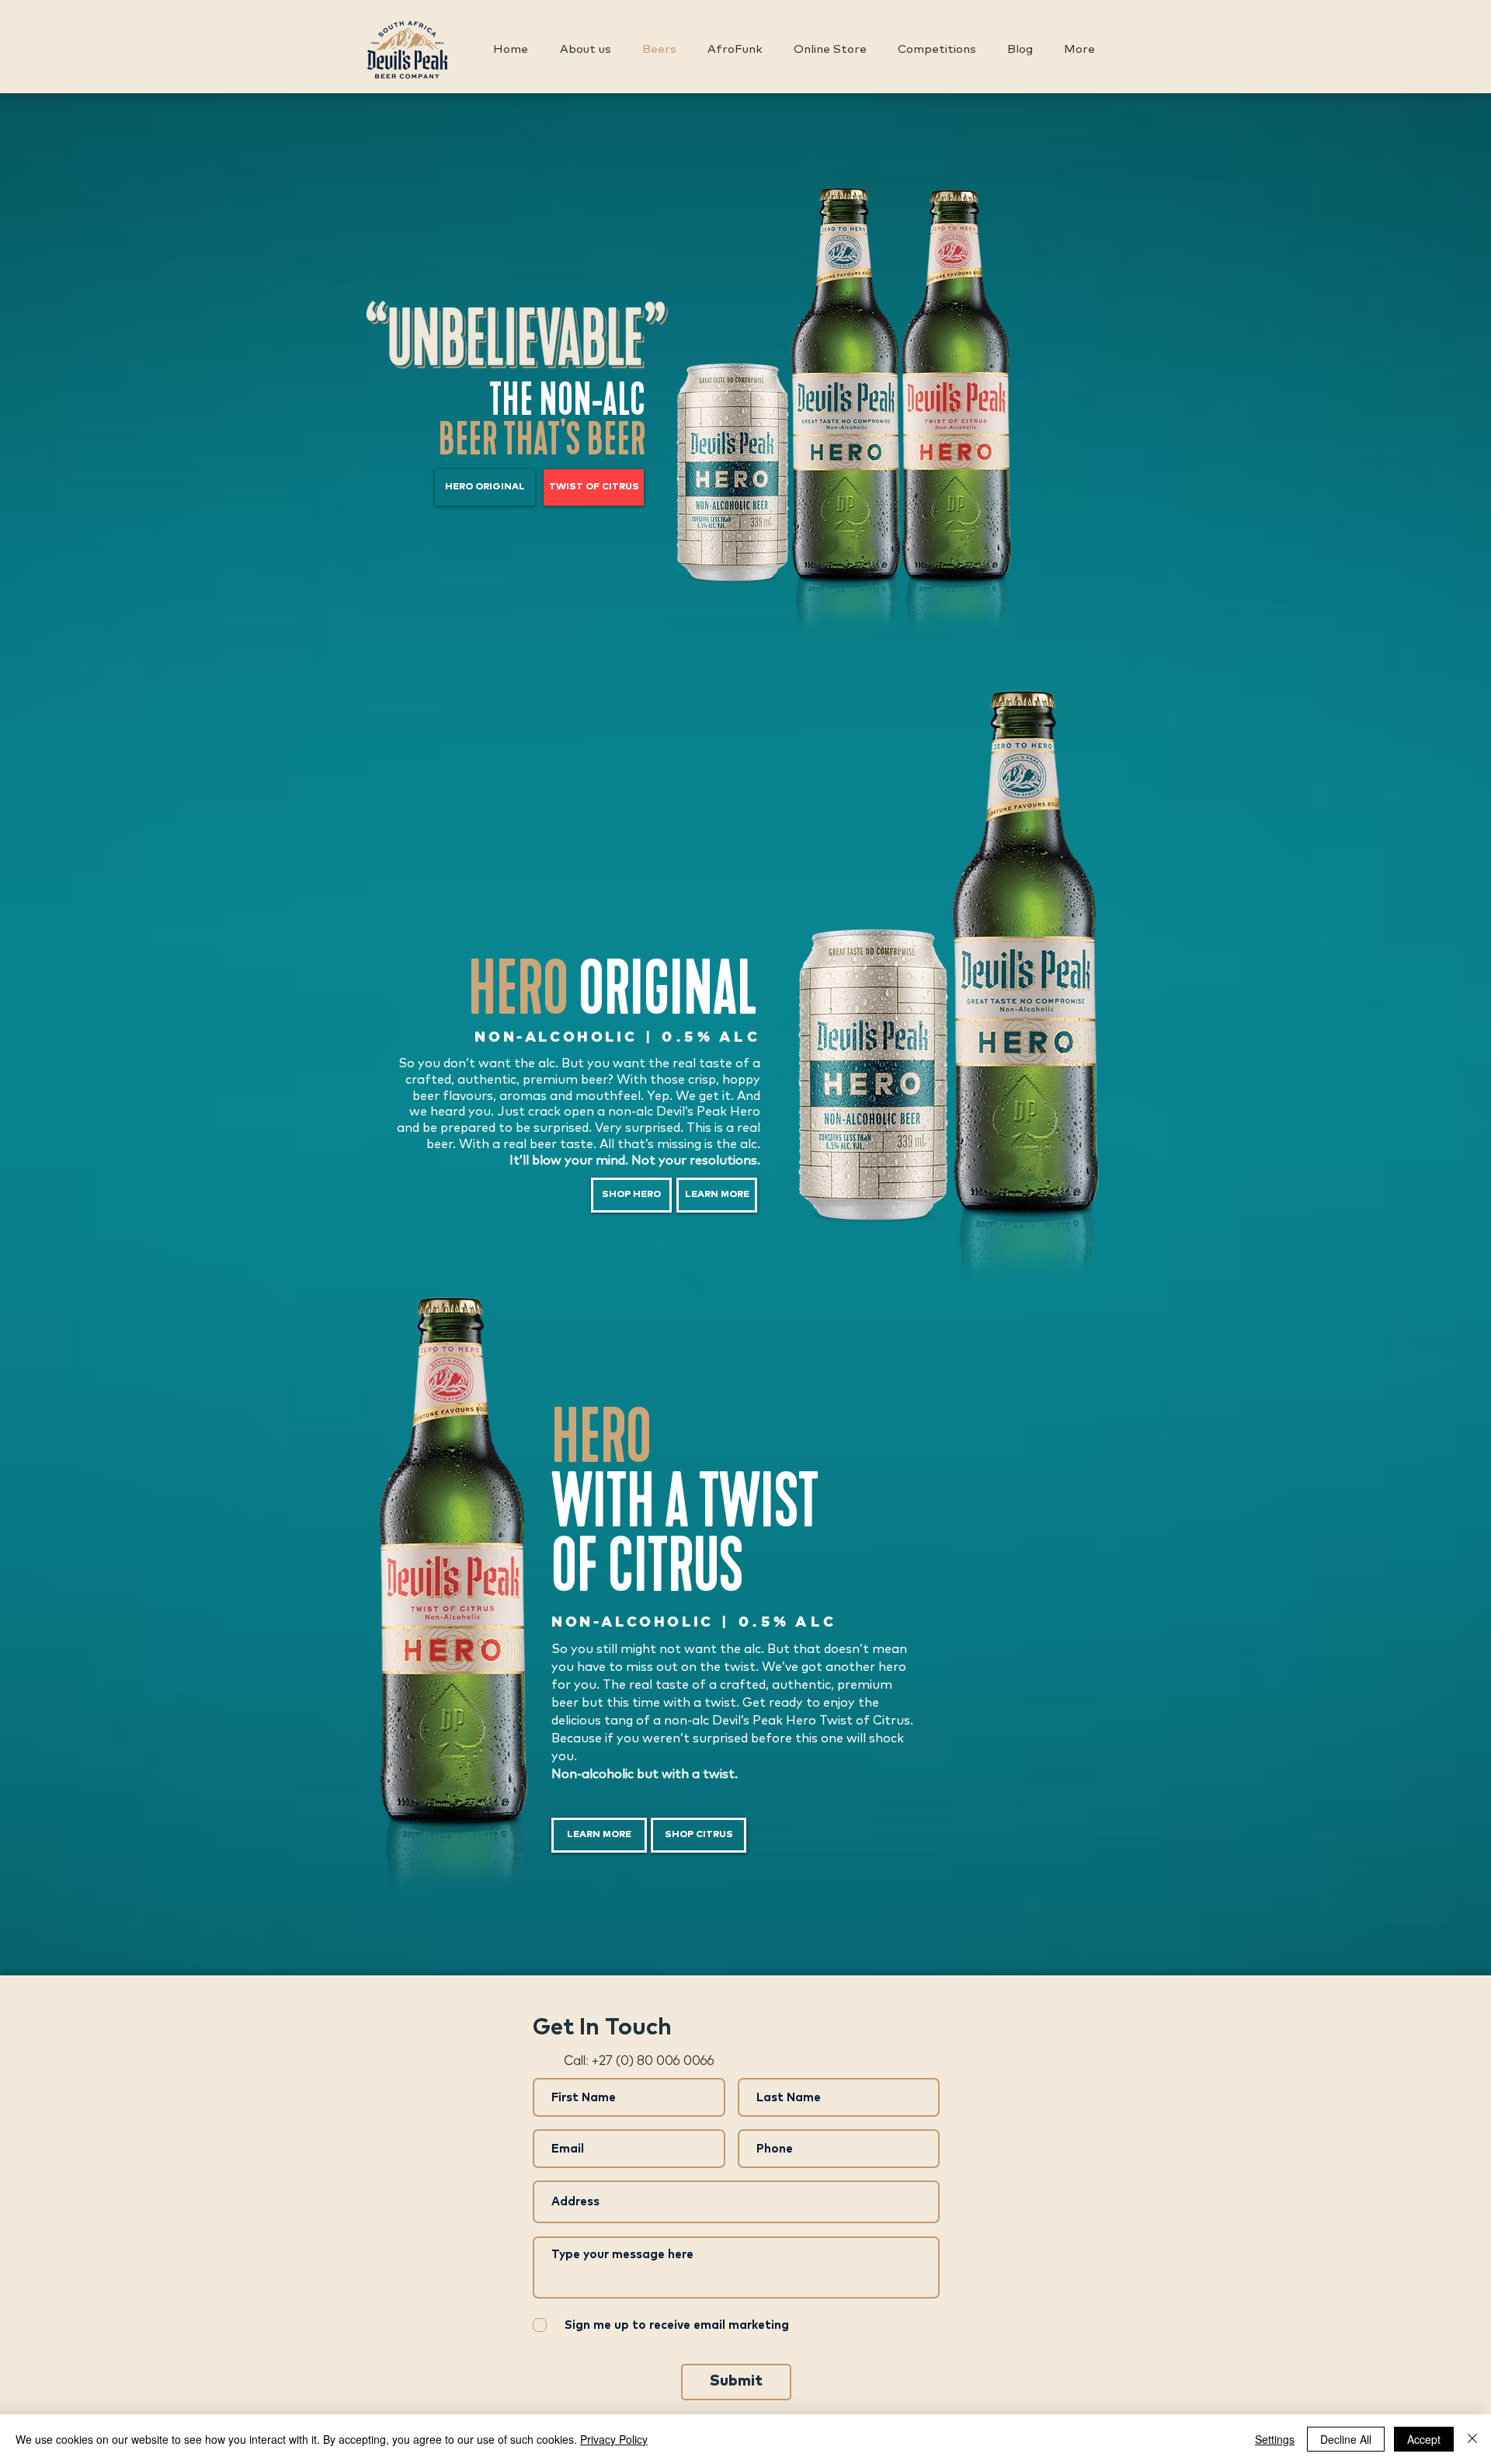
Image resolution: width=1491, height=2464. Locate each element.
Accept (1424, 2439)
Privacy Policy (614, 2439)
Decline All (1346, 2439)
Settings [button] (1275, 2439)
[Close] (1472, 2439)
